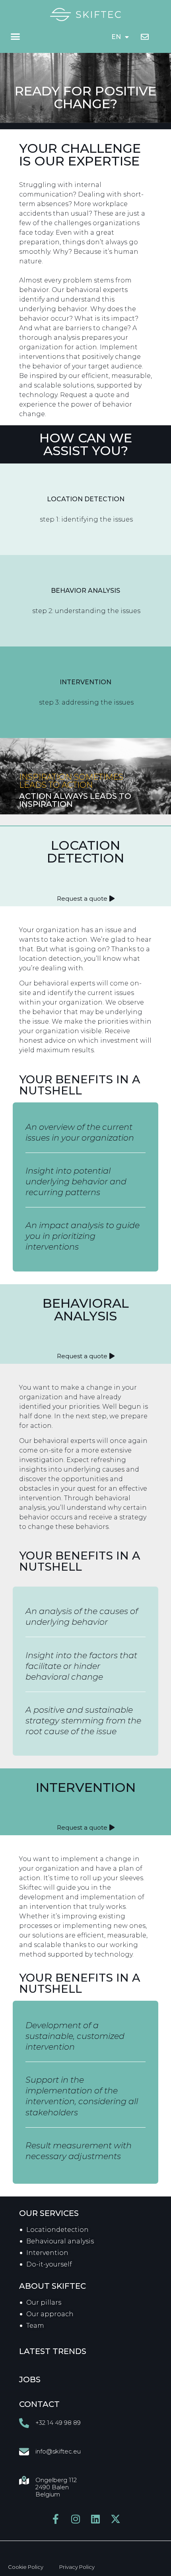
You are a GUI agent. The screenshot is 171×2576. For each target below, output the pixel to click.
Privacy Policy (77, 2567)
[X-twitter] (116, 2519)
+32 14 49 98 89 (58, 2423)
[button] (16, 37)
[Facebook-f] (56, 2519)
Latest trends (53, 2351)
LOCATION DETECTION (85, 852)
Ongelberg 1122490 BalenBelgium (56, 2487)
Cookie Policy (26, 2567)
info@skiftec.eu (58, 2451)
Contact (39, 2404)
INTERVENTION (86, 1787)
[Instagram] (76, 2519)
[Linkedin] (96, 2519)
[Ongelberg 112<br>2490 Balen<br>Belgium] (24, 2480)
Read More (86, 507)
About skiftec (52, 2286)
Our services (49, 2213)
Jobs (30, 2379)
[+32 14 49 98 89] (24, 2423)
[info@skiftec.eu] (24, 2452)
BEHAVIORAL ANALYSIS (86, 1309)
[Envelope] (145, 37)
